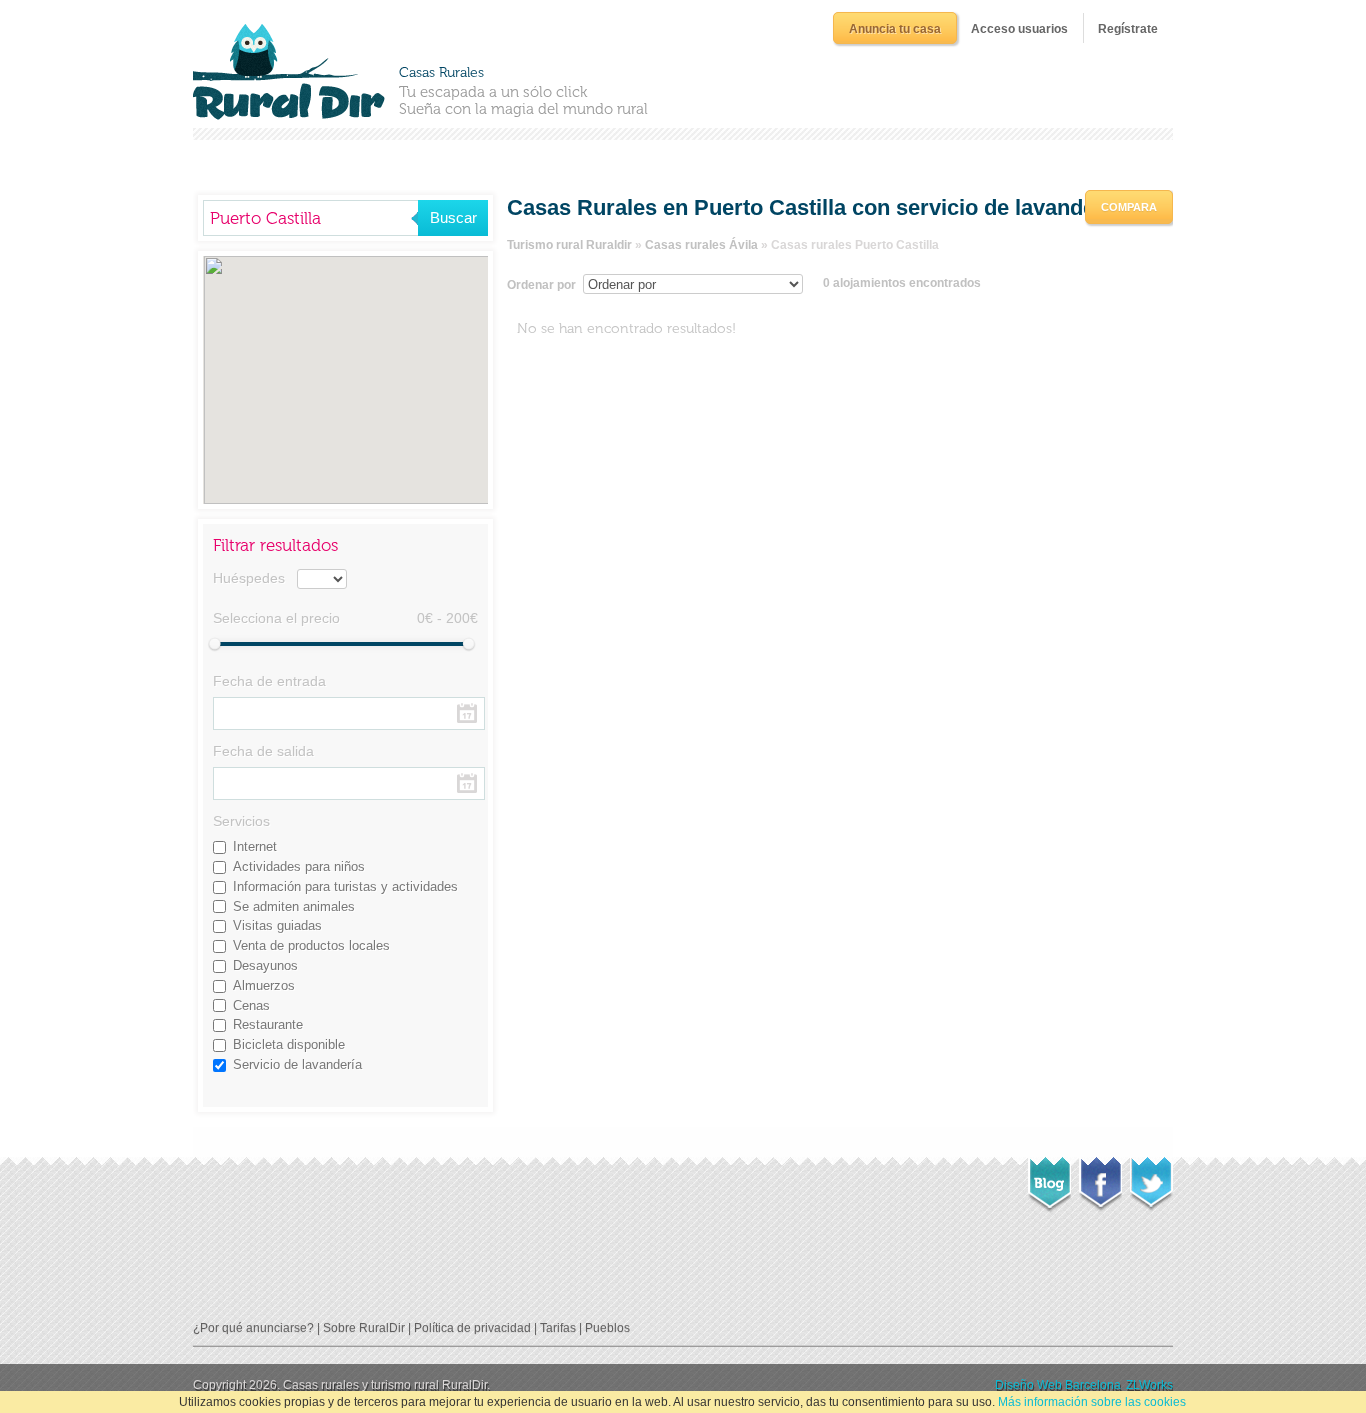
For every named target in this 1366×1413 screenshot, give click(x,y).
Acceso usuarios (1019, 29)
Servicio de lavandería (297, 1064)
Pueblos (607, 1328)
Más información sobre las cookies (1092, 1402)
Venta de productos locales (311, 945)
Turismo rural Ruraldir (569, 245)
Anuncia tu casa (895, 29)
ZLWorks (1149, 1385)
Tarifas (558, 1328)
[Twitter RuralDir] (1151, 1178)
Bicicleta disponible (289, 1044)
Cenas (251, 1005)
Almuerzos (264, 985)
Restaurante (268, 1024)
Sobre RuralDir (364, 1328)
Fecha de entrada (269, 681)
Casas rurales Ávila (701, 245)
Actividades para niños (299, 866)
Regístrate (1128, 29)
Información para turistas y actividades (345, 886)
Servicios (241, 821)
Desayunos (265, 965)
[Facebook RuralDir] (1100, 1178)
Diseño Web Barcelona (1058, 1385)
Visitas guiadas (277, 925)
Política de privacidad (472, 1328)
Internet (255, 846)
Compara (1129, 207)
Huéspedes (249, 578)
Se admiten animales (294, 906)
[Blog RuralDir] (1049, 1179)
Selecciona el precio (276, 618)
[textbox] (310, 218)
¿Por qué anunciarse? (253, 1328)
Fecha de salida (263, 751)
